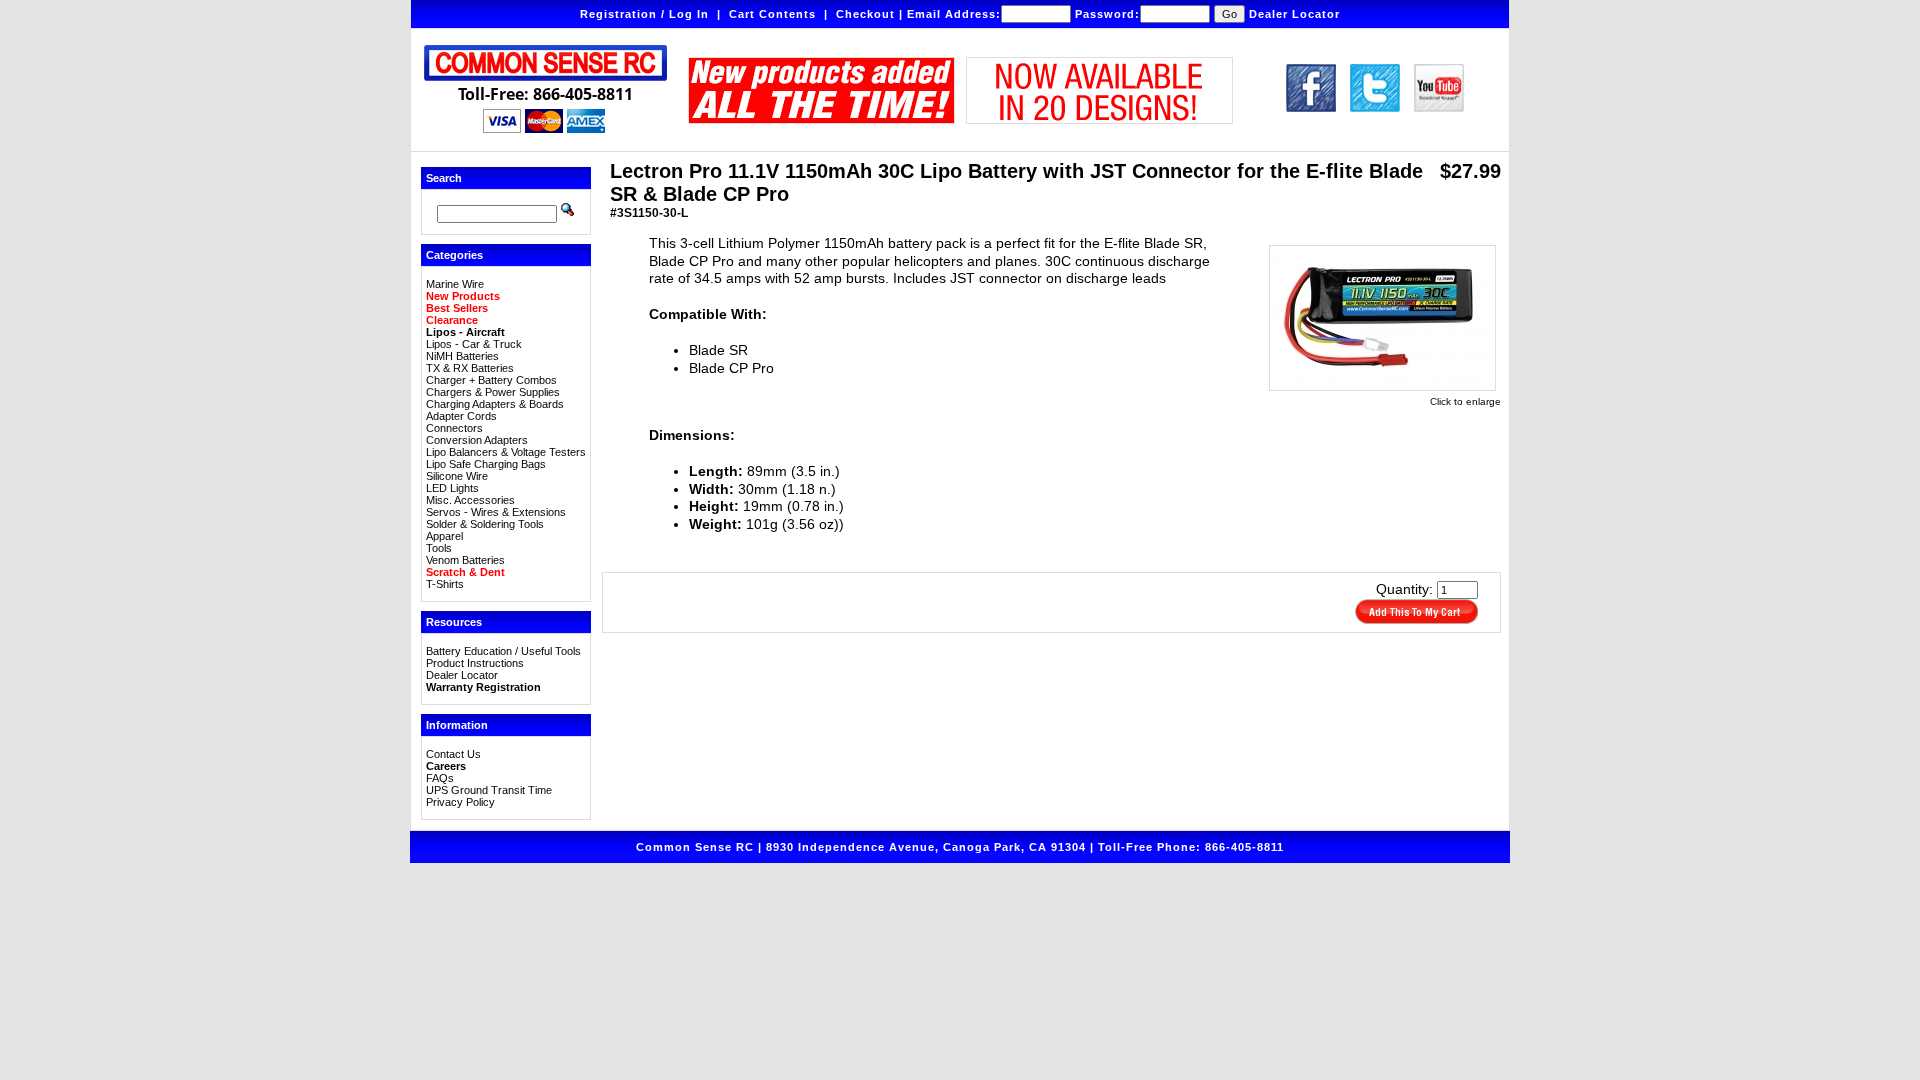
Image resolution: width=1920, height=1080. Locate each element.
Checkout (865, 14)
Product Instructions (475, 663)
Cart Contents (772, 14)
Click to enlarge (1465, 401)
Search (444, 178)
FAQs (440, 778)
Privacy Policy (460, 802)
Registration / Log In (644, 14)
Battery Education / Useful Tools (503, 651)
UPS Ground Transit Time (489, 790)
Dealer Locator (1294, 14)
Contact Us (453, 754)
